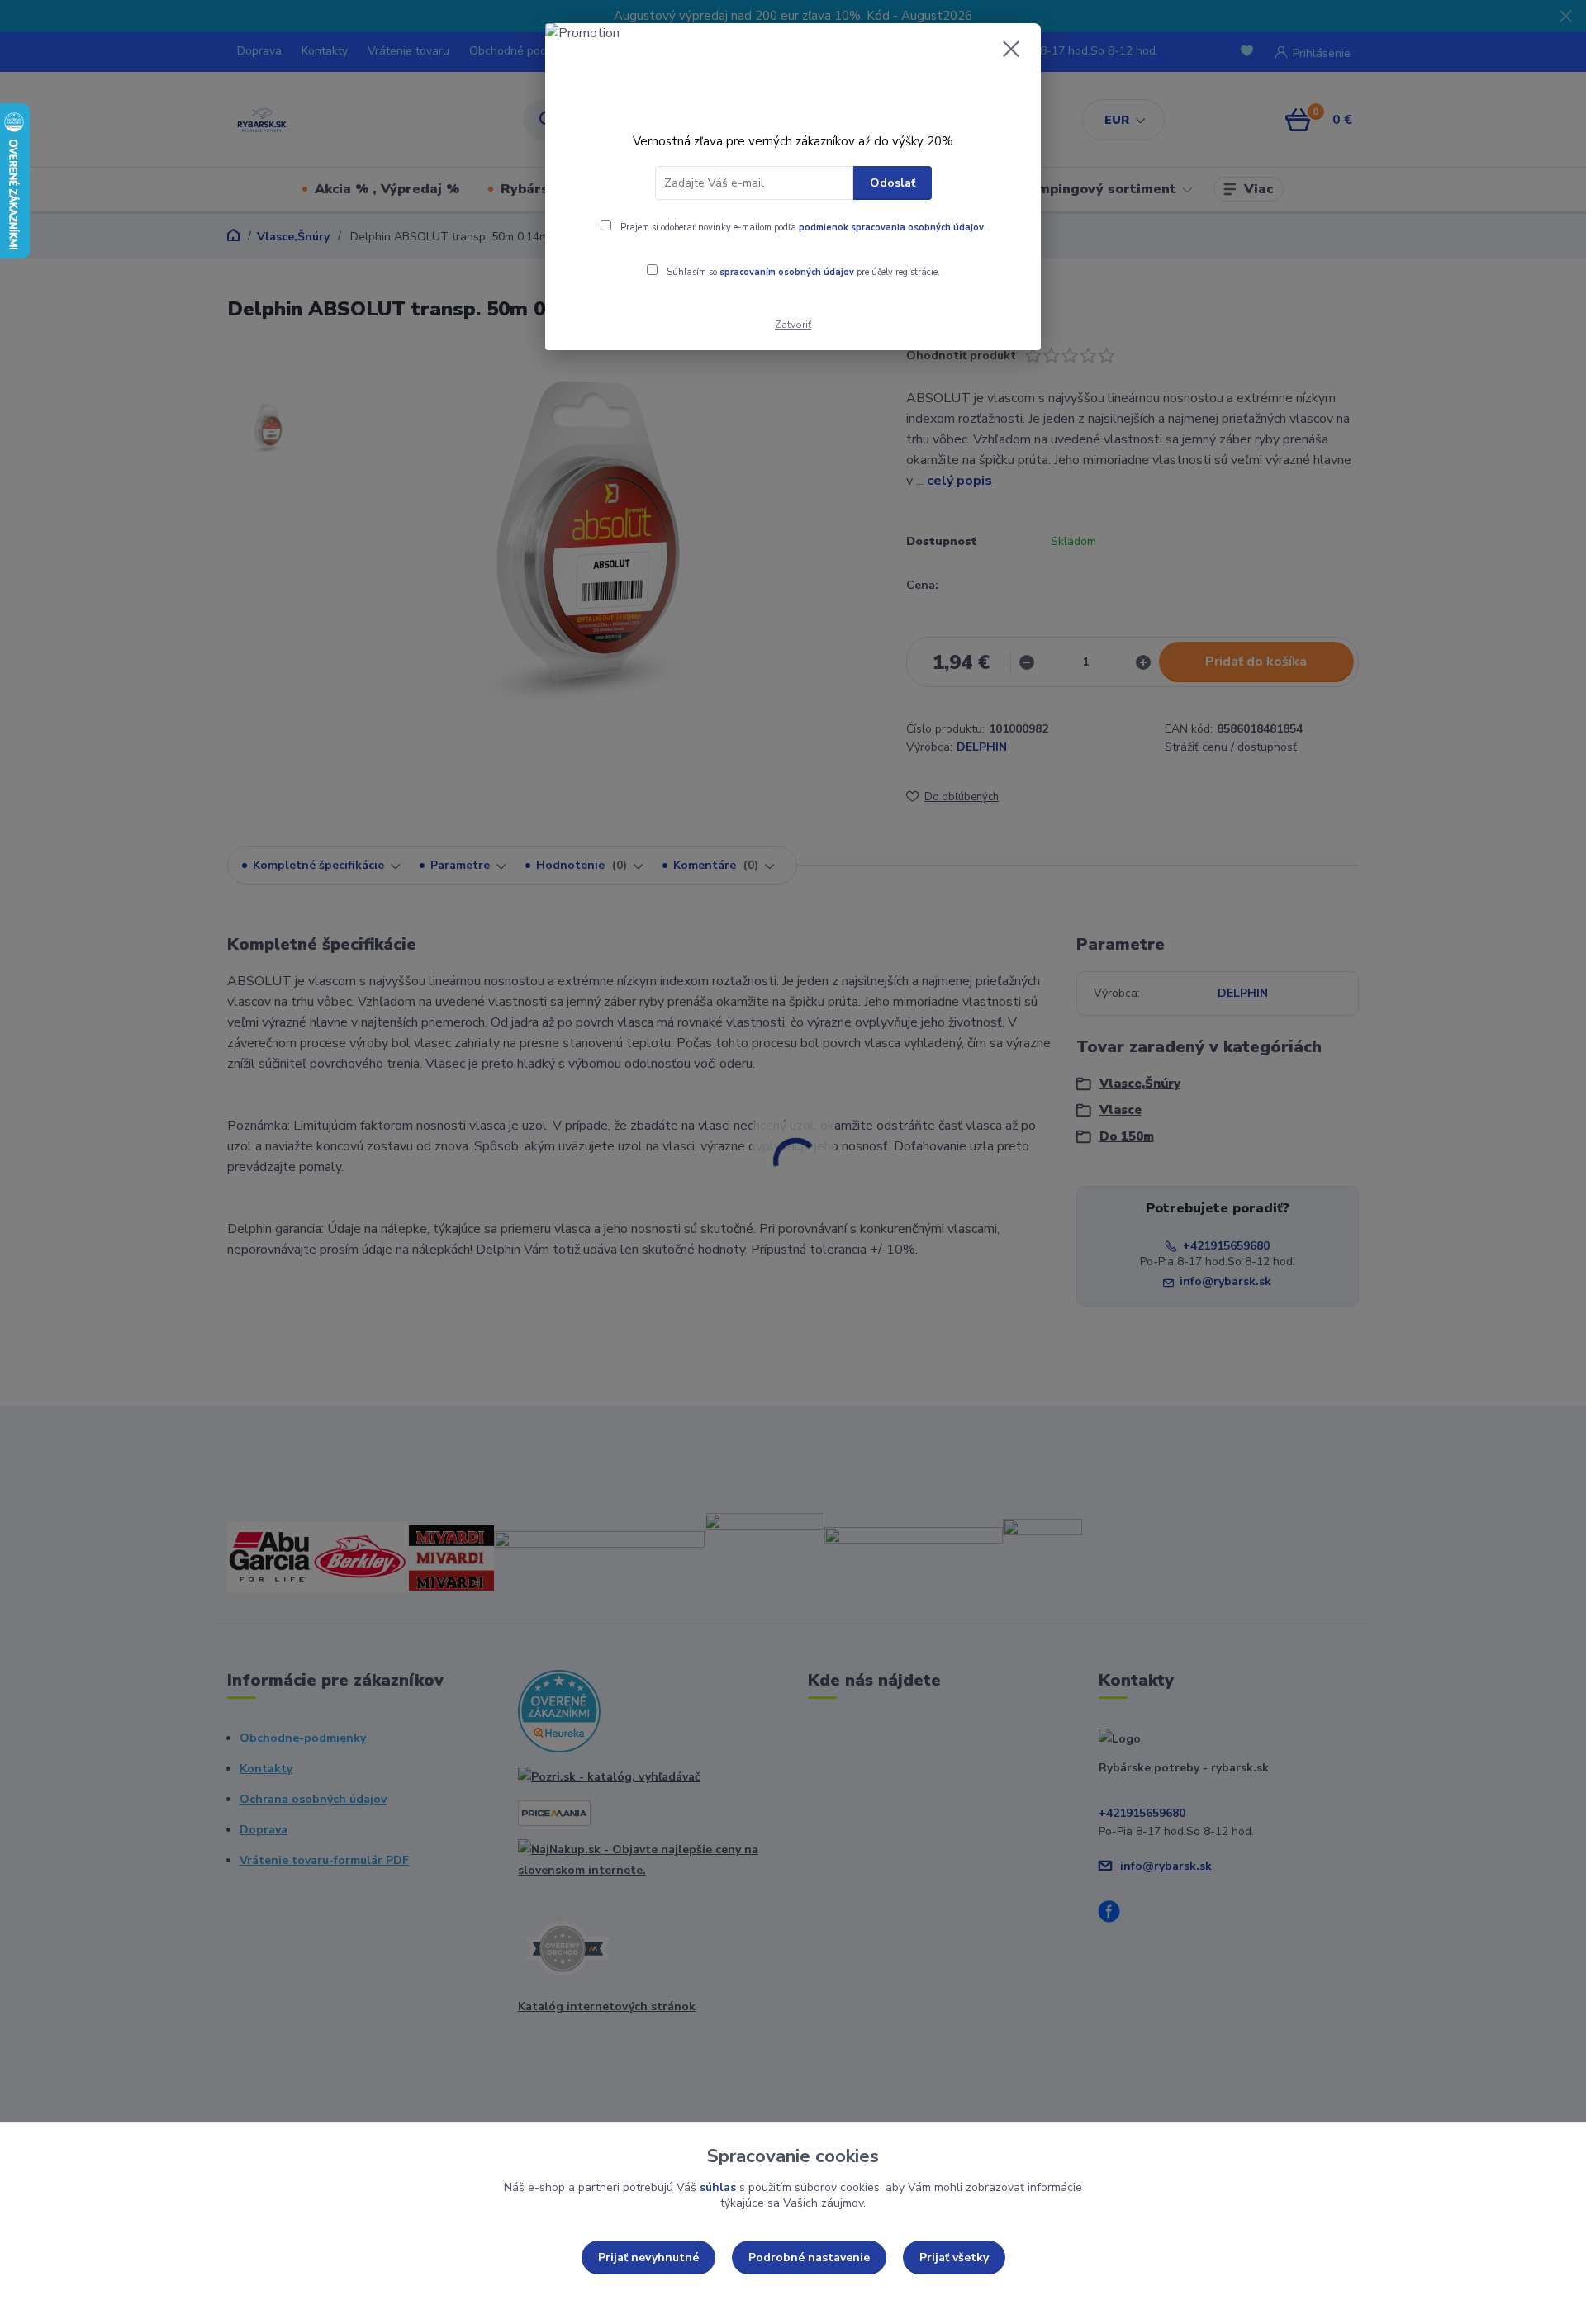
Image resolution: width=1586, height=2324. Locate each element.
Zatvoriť (793, 325)
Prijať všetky (954, 2258)
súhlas (718, 2187)
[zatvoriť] (1011, 49)
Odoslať (893, 183)
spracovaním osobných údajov (787, 272)
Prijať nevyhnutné (648, 2258)
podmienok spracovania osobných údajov (891, 228)
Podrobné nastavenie (809, 2258)
